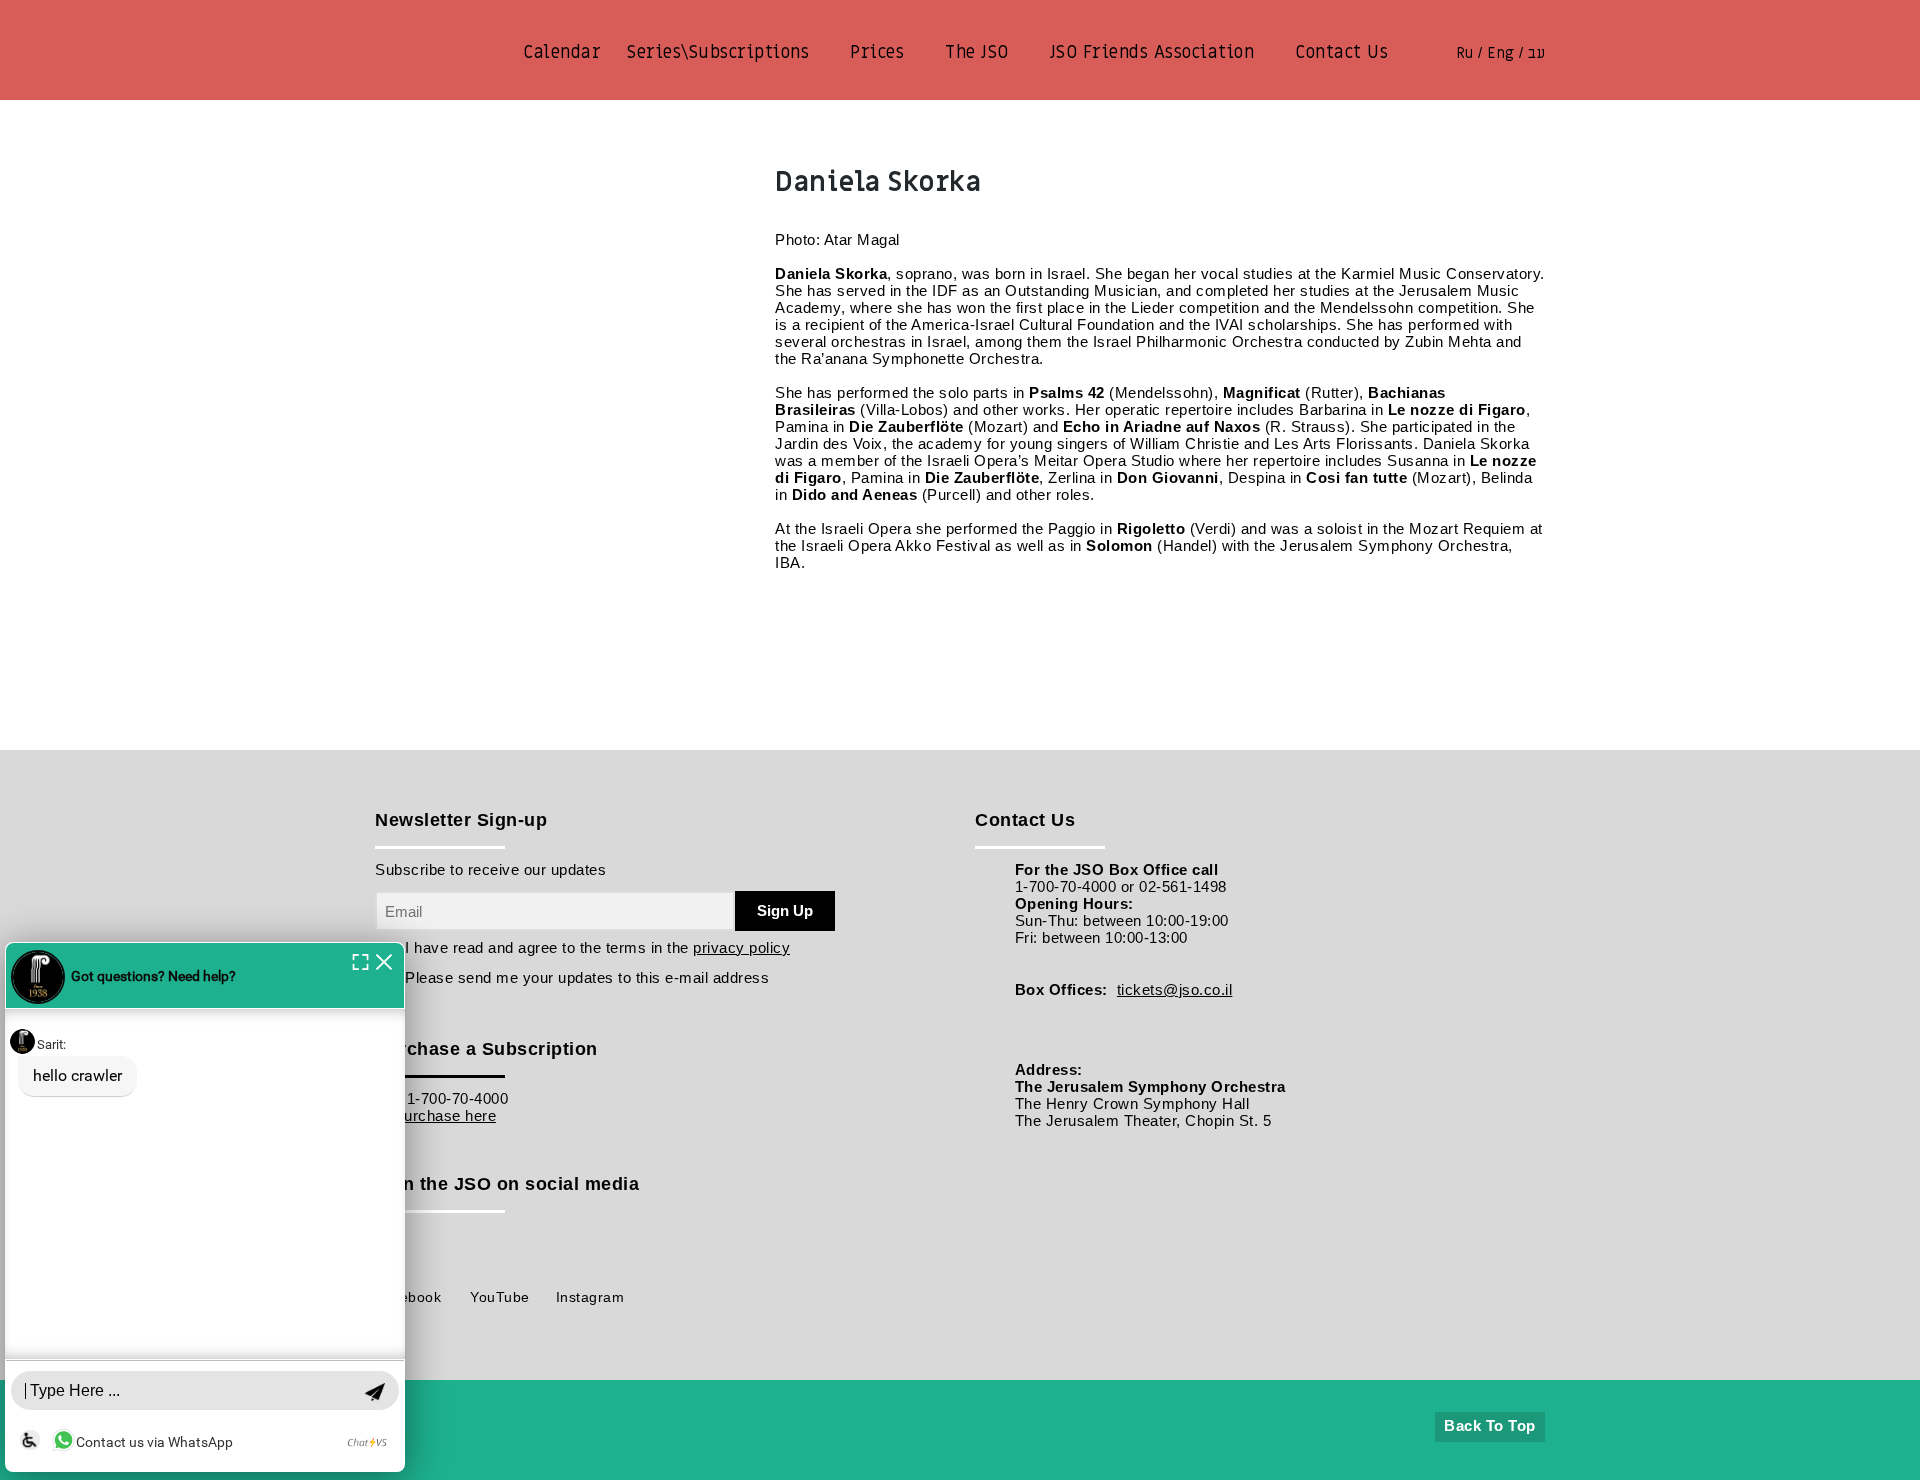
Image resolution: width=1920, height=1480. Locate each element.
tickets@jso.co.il (1175, 989)
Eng (1501, 53)
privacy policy (741, 947)
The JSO (977, 52)
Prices (877, 52)
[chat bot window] (205, 1207)
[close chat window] (384, 960)
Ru (1465, 53)
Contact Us (1341, 52)
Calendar (562, 52)
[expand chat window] (360, 960)
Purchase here (445, 1115)
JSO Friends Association (1152, 52)
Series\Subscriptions (718, 52)
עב (1536, 53)
